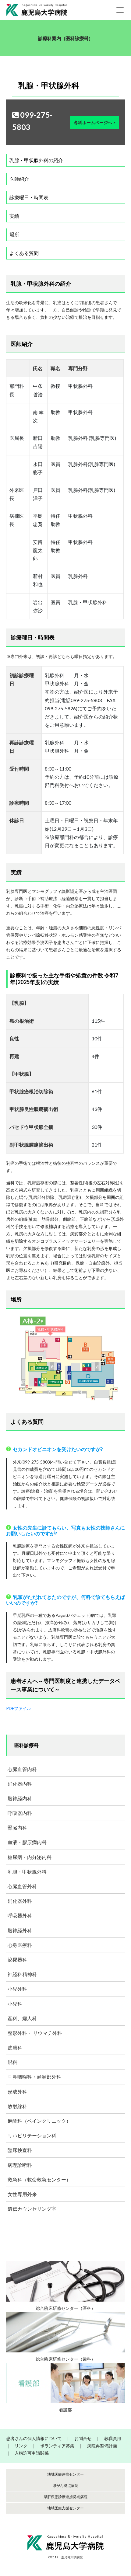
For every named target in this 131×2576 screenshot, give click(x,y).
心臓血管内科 (22, 1769)
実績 (14, 216)
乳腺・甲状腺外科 (27, 1872)
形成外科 (17, 2092)
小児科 (15, 2004)
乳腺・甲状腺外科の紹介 (36, 160)
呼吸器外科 (20, 1915)
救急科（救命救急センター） (39, 2179)
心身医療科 (20, 1945)
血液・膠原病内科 (27, 1842)
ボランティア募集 (57, 2446)
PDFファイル (19, 1708)
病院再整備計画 (102, 2446)
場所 (14, 234)
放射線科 (17, 2106)
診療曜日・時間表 (29, 197)
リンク (21, 2446)
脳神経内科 (20, 1798)
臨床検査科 (20, 2150)
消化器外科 (20, 1901)
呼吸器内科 (20, 1813)
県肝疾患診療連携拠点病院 (65, 2497)
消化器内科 (20, 1784)
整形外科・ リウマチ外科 (35, 2033)
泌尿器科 (17, 1960)
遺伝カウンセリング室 (32, 2209)
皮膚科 (15, 2047)
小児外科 (17, 1989)
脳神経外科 (20, 1930)
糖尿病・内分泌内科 (30, 1857)
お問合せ (83, 2438)
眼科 (12, 2062)
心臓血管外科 (22, 1886)
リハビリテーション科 (32, 2135)
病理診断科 (20, 2165)
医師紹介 (19, 179)
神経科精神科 (22, 1974)
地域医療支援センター (65, 2508)
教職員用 (113, 2438)
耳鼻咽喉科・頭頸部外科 (34, 2077)
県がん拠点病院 (65, 2485)
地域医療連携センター (65, 2474)
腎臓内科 (17, 1828)
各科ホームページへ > (95, 122)
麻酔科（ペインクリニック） (39, 2121)
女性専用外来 (22, 2194)
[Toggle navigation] (120, 10)
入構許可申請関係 (32, 2453)
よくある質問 (24, 253)
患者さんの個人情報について (34, 2438)
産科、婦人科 (22, 2018)
